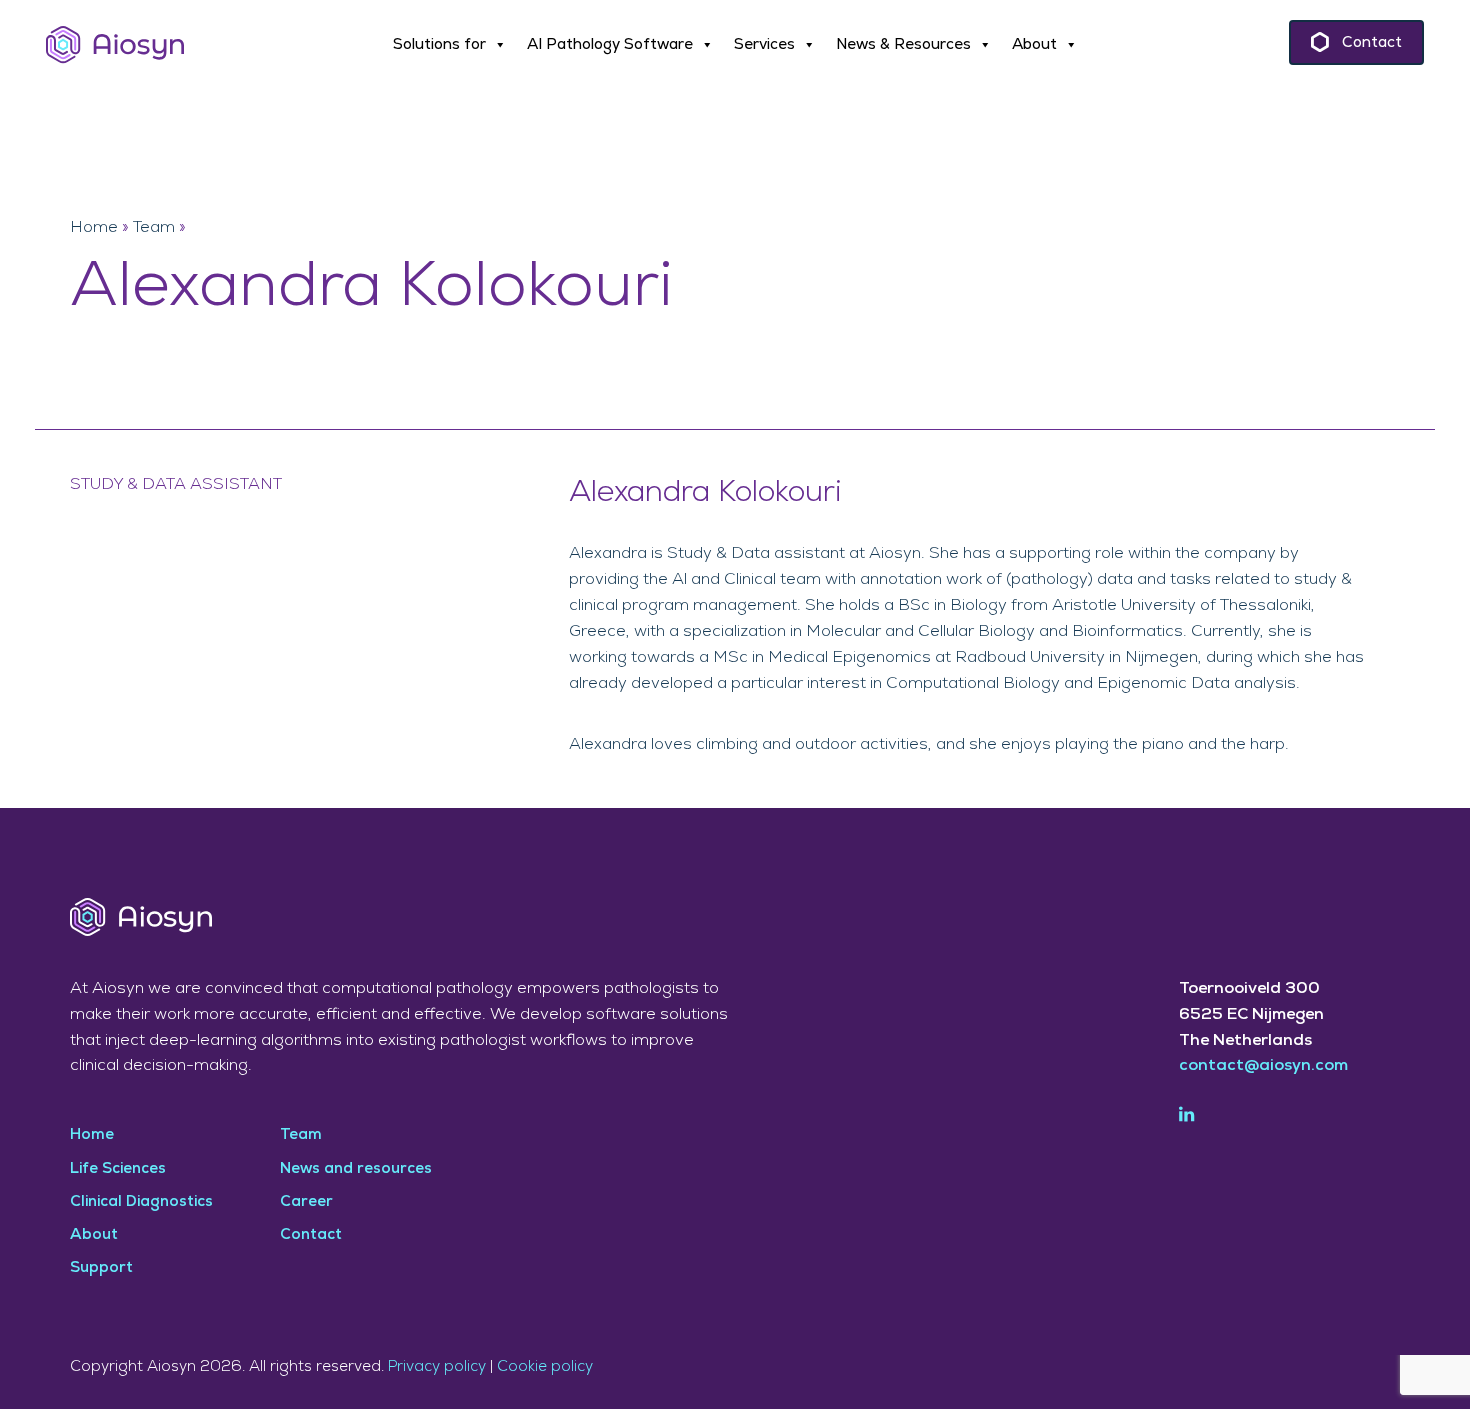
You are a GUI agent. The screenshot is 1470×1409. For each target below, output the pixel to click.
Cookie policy (545, 1366)
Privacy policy (437, 1366)
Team (154, 227)
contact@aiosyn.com (1263, 1065)
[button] (450, 45)
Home (94, 227)
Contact (1372, 42)
